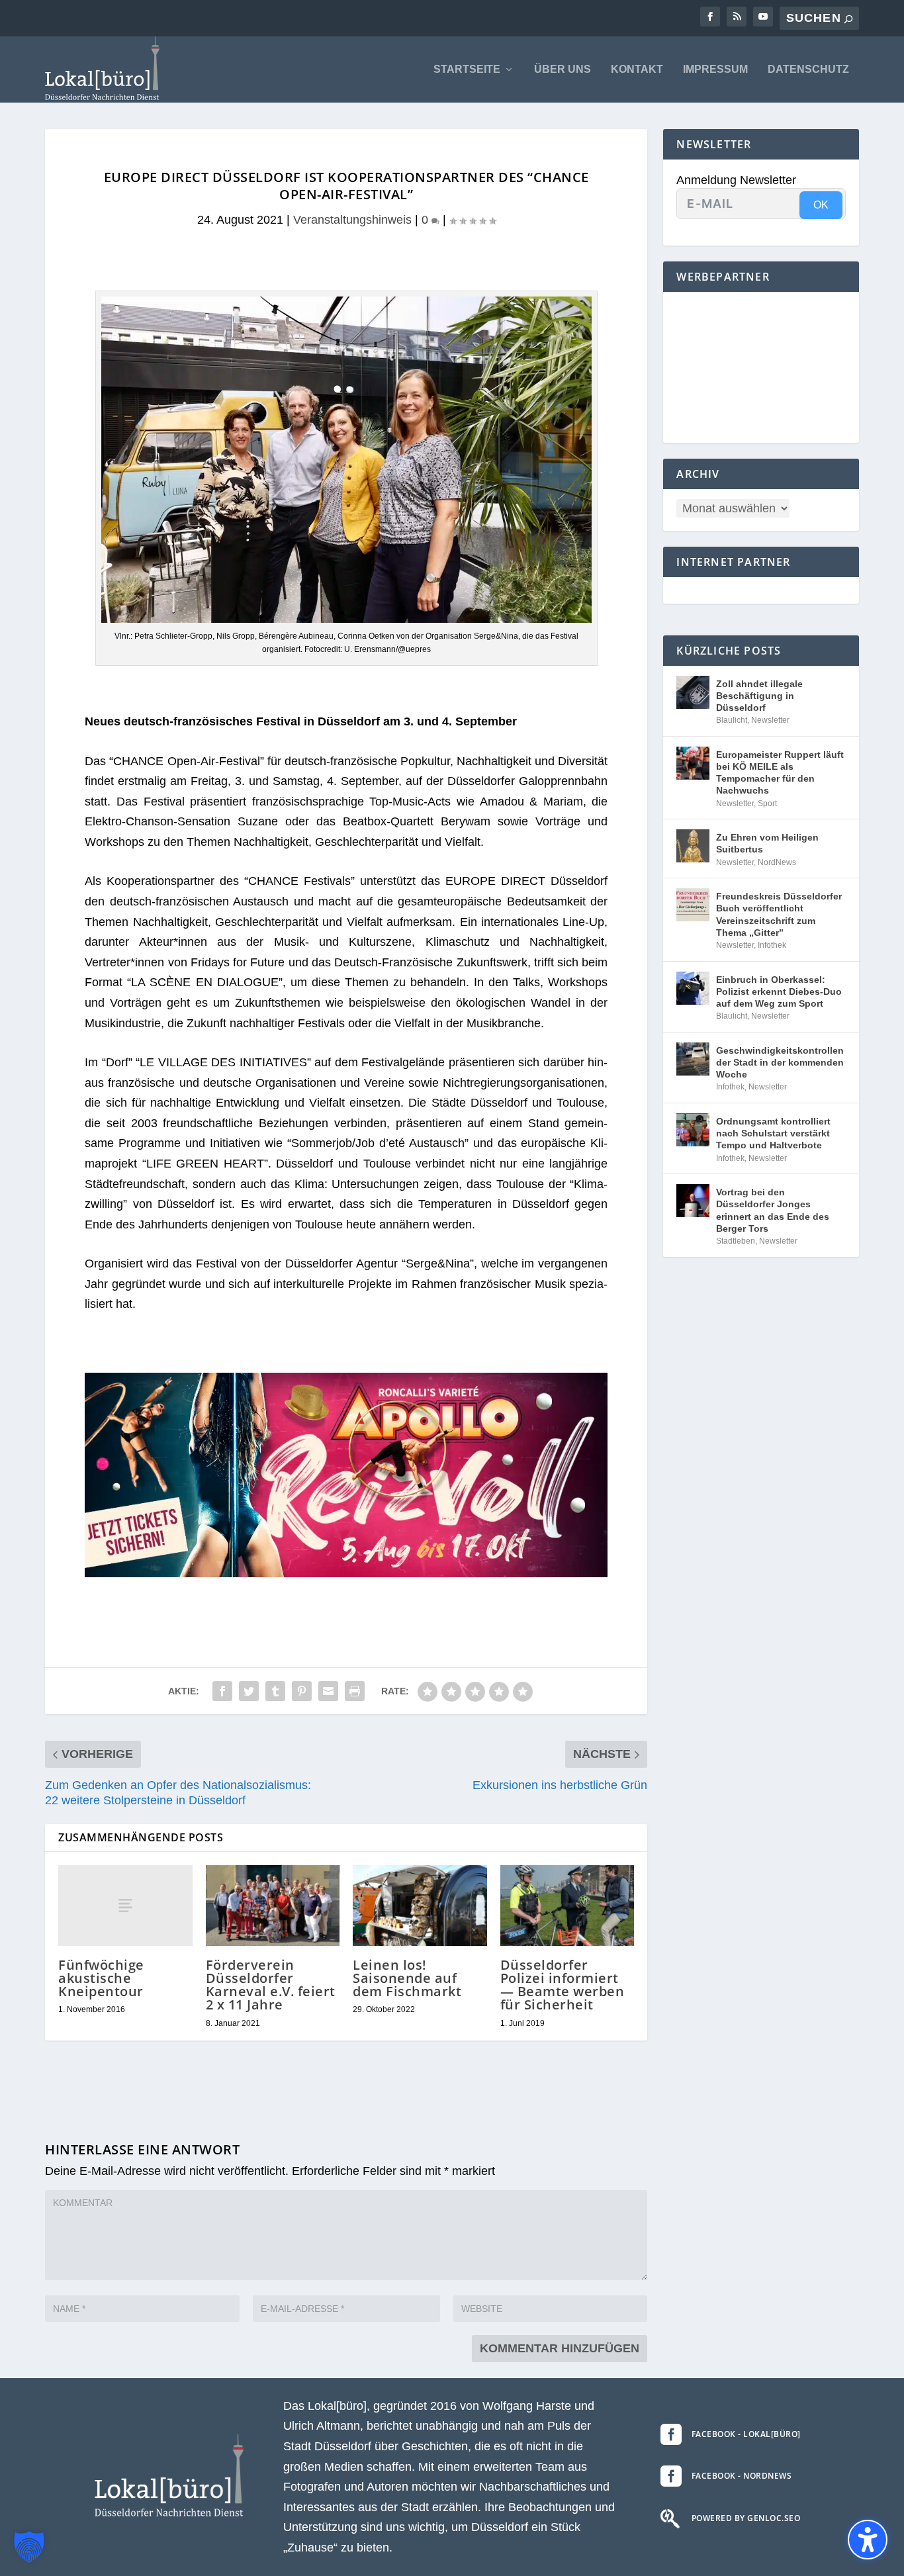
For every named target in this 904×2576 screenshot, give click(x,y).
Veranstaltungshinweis (352, 220)
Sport (767, 804)
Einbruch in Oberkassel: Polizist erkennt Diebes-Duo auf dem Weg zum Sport (779, 991)
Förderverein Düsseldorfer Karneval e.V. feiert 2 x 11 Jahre (271, 1985)
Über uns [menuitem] (563, 69)
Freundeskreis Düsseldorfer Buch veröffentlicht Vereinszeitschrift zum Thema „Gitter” (779, 914)
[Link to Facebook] (710, 17)
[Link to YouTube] (763, 17)
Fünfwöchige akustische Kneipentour (101, 1978)
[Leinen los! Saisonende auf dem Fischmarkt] (420, 1906)
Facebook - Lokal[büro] (746, 2434)
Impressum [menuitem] (715, 69)
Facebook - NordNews (742, 2476)
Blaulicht (732, 720)
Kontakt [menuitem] (637, 69)
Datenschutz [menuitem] (808, 69)
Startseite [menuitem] (467, 69)
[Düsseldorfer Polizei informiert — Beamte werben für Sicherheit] (567, 1906)
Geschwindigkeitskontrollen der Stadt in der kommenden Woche (780, 1062)
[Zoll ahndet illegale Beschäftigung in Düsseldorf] (693, 692)
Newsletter (770, 720)
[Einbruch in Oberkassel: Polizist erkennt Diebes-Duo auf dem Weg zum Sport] (693, 988)
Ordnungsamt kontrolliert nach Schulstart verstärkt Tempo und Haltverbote (773, 1133)
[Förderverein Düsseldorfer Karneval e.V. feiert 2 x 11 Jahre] (273, 1906)
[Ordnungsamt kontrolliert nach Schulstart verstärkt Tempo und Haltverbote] (693, 1130)
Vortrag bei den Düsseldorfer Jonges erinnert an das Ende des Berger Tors (773, 1210)
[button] (29, 2547)
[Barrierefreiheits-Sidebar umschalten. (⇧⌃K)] (868, 2540)
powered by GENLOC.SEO (746, 2518)
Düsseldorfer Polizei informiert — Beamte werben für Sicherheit (563, 1985)
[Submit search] (848, 19)
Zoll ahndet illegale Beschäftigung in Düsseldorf (759, 696)
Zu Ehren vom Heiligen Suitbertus (767, 843)
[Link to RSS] (737, 17)
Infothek (772, 945)
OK (821, 205)
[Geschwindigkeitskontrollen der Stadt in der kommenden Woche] (693, 1059)
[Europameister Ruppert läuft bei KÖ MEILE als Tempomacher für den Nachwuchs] (693, 763)
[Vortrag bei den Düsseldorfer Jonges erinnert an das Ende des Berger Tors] (693, 1201)
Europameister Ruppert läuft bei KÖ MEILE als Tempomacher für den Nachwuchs (780, 773)
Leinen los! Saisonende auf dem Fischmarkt (407, 1978)
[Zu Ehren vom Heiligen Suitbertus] (693, 846)
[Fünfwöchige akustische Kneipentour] (125, 1905)
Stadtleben (736, 1241)
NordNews (777, 862)
